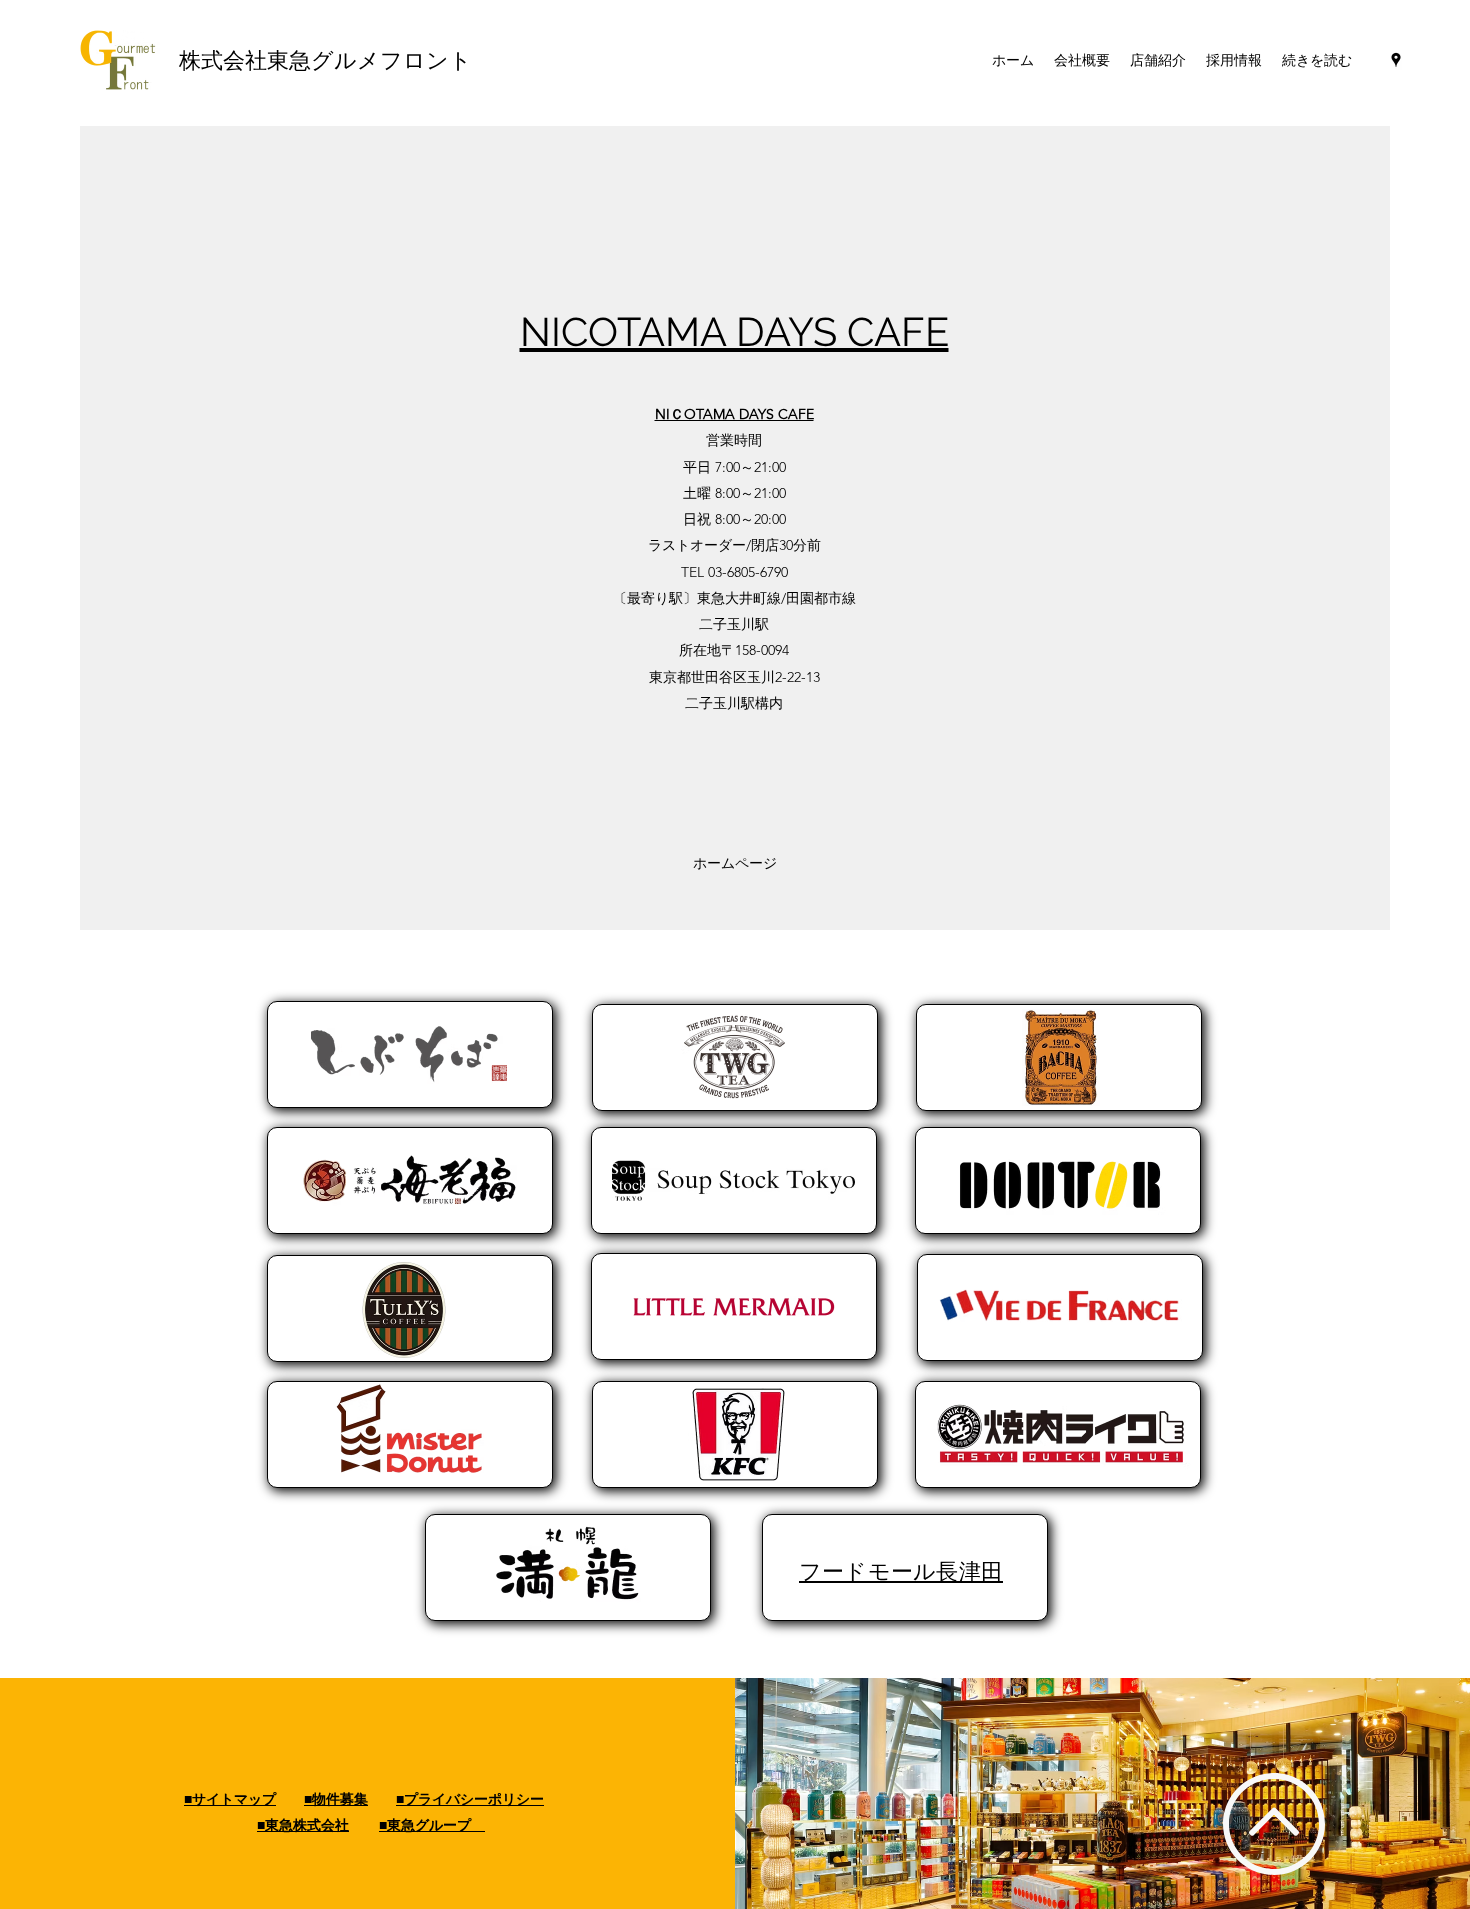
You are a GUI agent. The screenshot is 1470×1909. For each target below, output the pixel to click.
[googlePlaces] (1396, 60)
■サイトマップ (230, 1799)
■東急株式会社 (303, 1825)
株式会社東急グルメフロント (328, 60)
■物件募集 (336, 1799)
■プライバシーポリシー (470, 1799)
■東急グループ (432, 1825)
